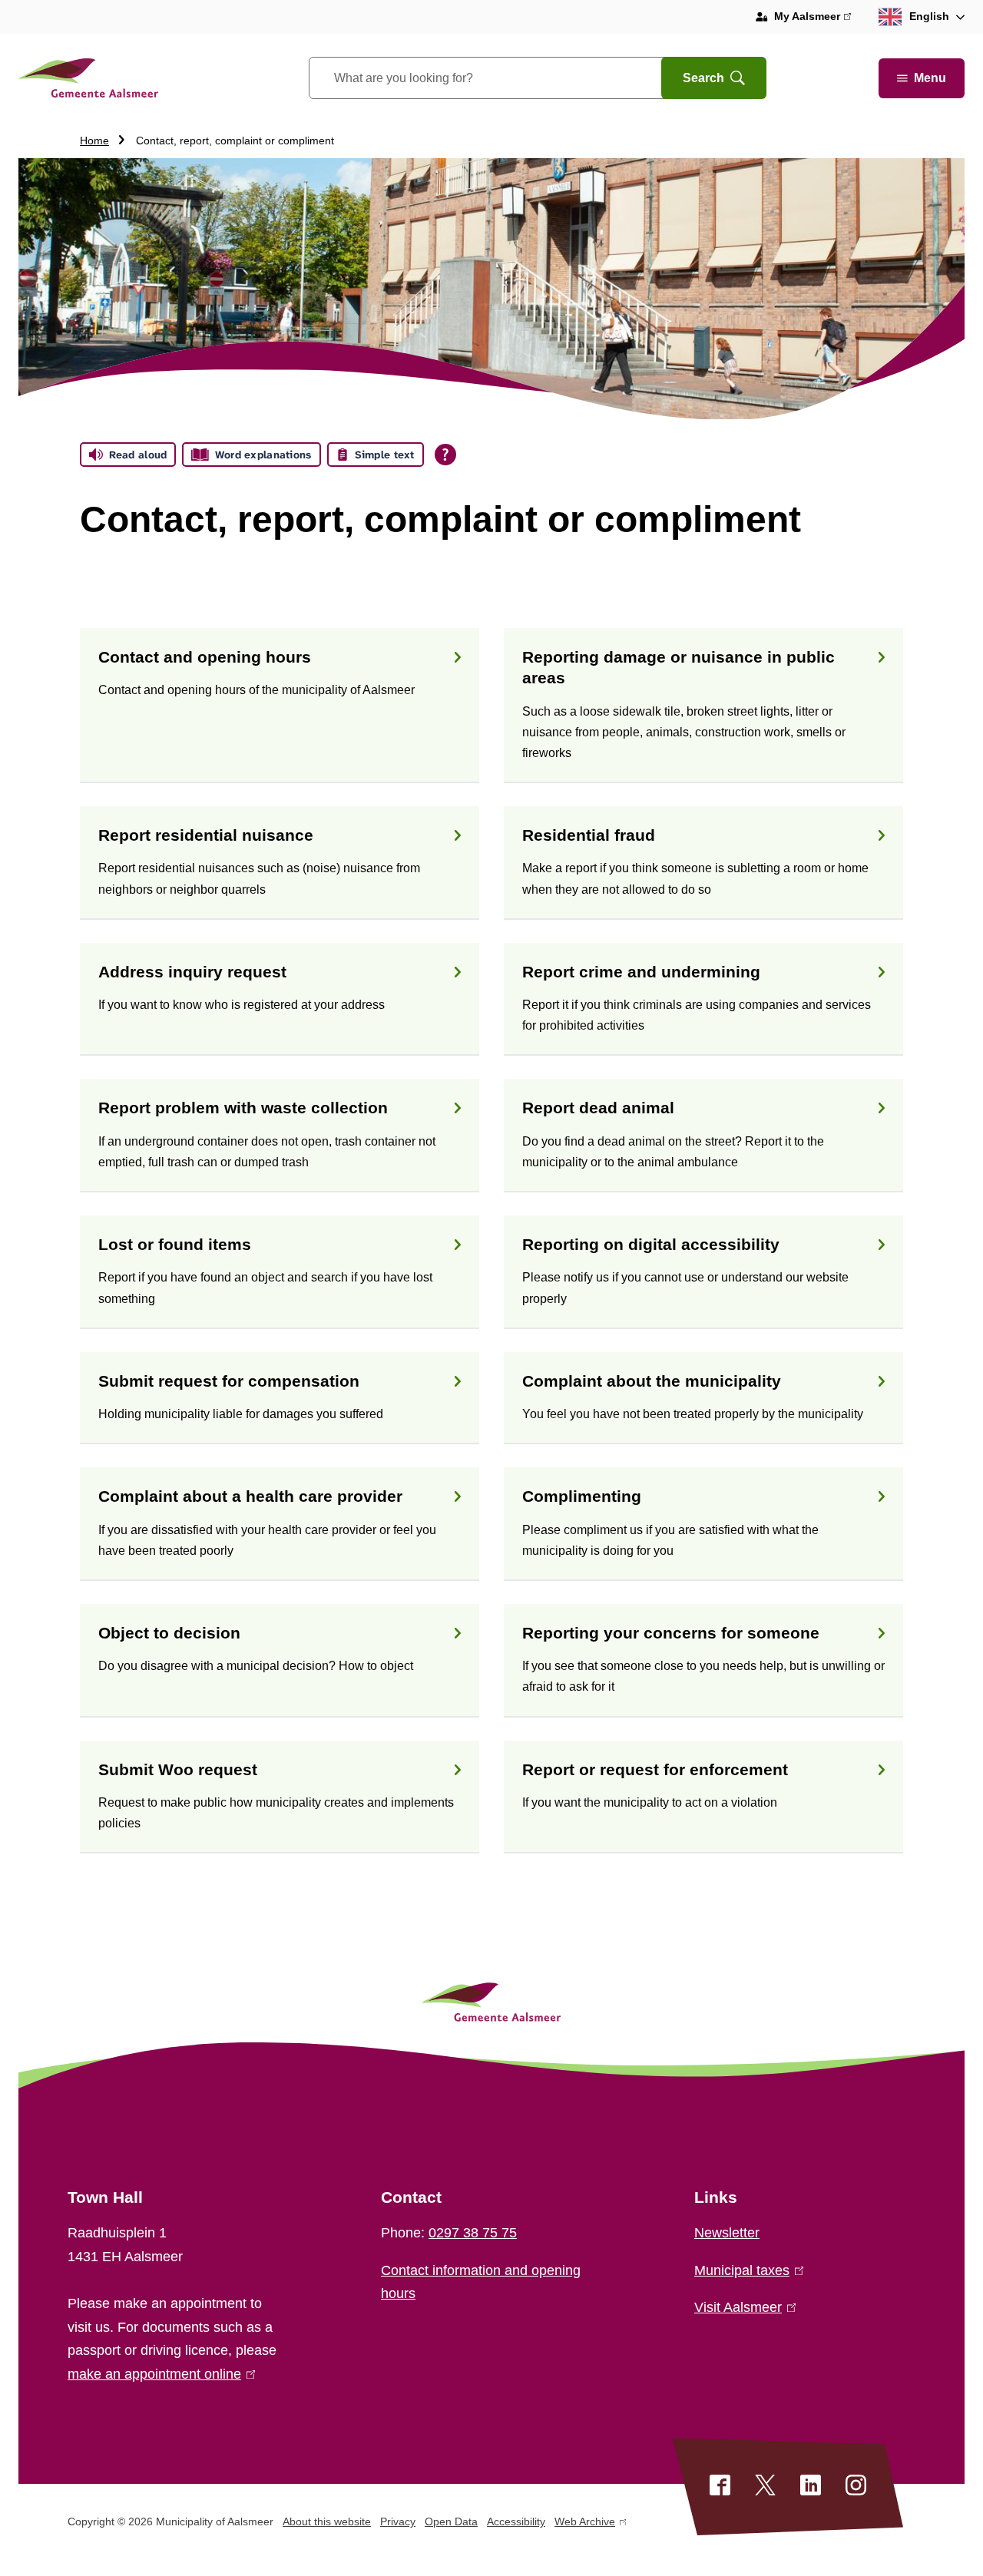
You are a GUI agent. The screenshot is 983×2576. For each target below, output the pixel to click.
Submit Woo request (178, 1769)
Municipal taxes (746, 2270)
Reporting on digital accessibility (651, 1244)
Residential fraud (589, 835)
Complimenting (582, 1496)
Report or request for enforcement (655, 1769)
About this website (327, 2521)
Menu (930, 78)
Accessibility (516, 2521)
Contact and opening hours (205, 657)
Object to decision (169, 1633)
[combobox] (504, 78)
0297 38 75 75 (473, 2233)
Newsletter (727, 2233)
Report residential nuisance (206, 835)
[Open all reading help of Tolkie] (445, 455)
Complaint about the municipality (652, 1381)
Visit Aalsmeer (742, 2307)
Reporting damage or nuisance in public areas (679, 667)
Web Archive (585, 2524)
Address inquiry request (192, 972)
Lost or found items (175, 1244)
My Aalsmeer (813, 18)
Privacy (398, 2521)
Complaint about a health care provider (250, 1496)
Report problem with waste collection (243, 1108)
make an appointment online (158, 2374)
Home (94, 141)
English (929, 16)
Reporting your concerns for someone (671, 1633)
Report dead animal (598, 1108)
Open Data (451, 2521)
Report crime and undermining (641, 972)
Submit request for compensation (229, 1381)
